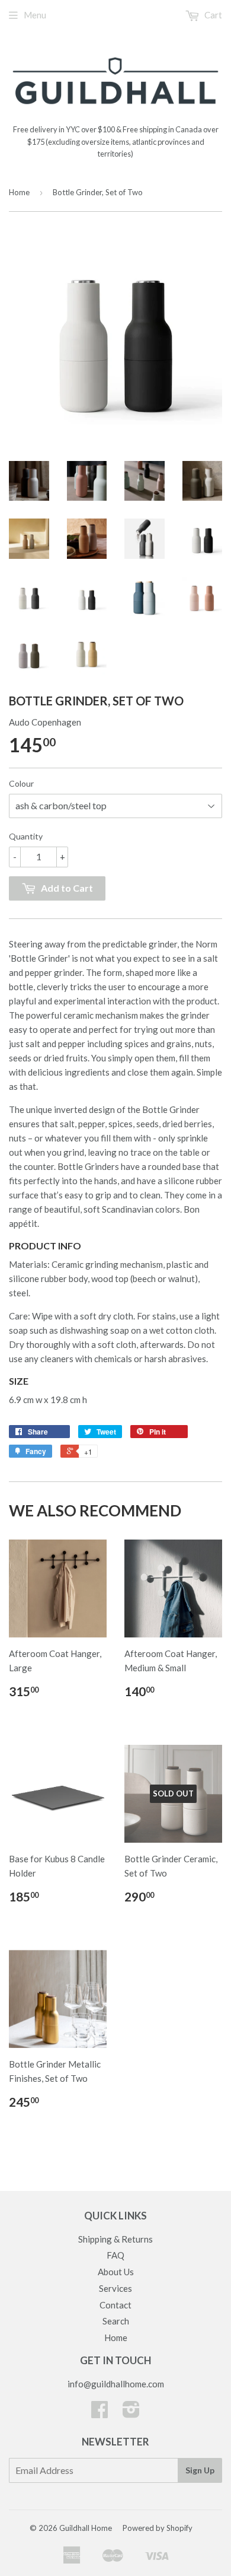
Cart (212, 15)
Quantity (26, 836)
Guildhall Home (86, 2528)
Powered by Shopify (158, 2528)
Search (116, 2321)
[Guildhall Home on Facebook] (100, 2413)
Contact (115, 2305)
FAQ (115, 2255)
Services (115, 2288)
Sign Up (200, 2470)
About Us (116, 2272)
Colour (21, 783)
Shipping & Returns (115, 2239)
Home (19, 192)
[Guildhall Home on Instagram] (131, 2413)
